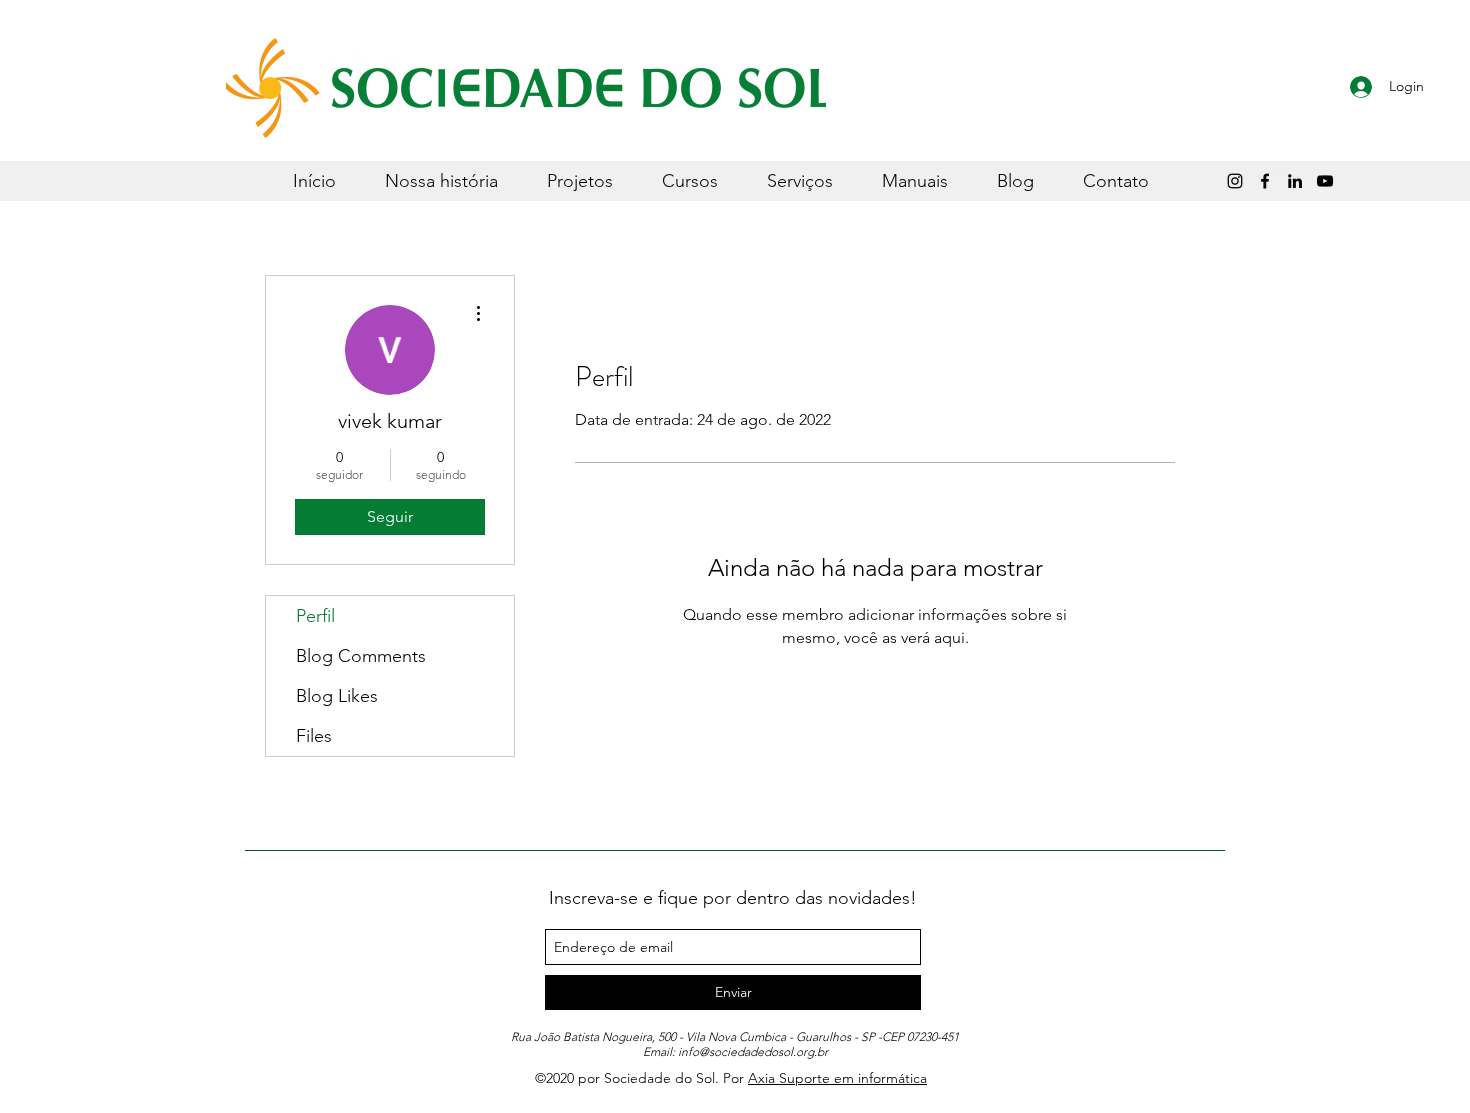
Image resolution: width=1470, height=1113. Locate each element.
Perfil (315, 616)
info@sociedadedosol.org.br (753, 1051)
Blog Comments (361, 656)
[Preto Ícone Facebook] (1265, 181)
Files (314, 736)
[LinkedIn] (1295, 181)
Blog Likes (337, 696)
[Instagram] (1235, 181)
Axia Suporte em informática (837, 1078)
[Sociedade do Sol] (1325, 181)
